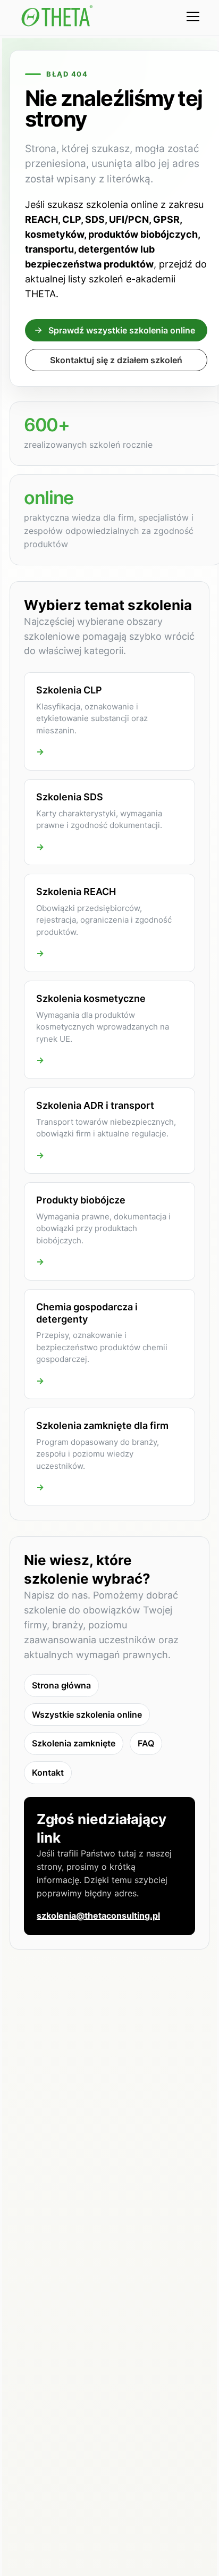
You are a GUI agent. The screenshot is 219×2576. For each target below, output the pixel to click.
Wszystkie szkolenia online (87, 1714)
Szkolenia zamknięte (74, 1743)
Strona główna (61, 1685)
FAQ (146, 1743)
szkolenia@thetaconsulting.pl (98, 1916)
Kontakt (48, 1772)
